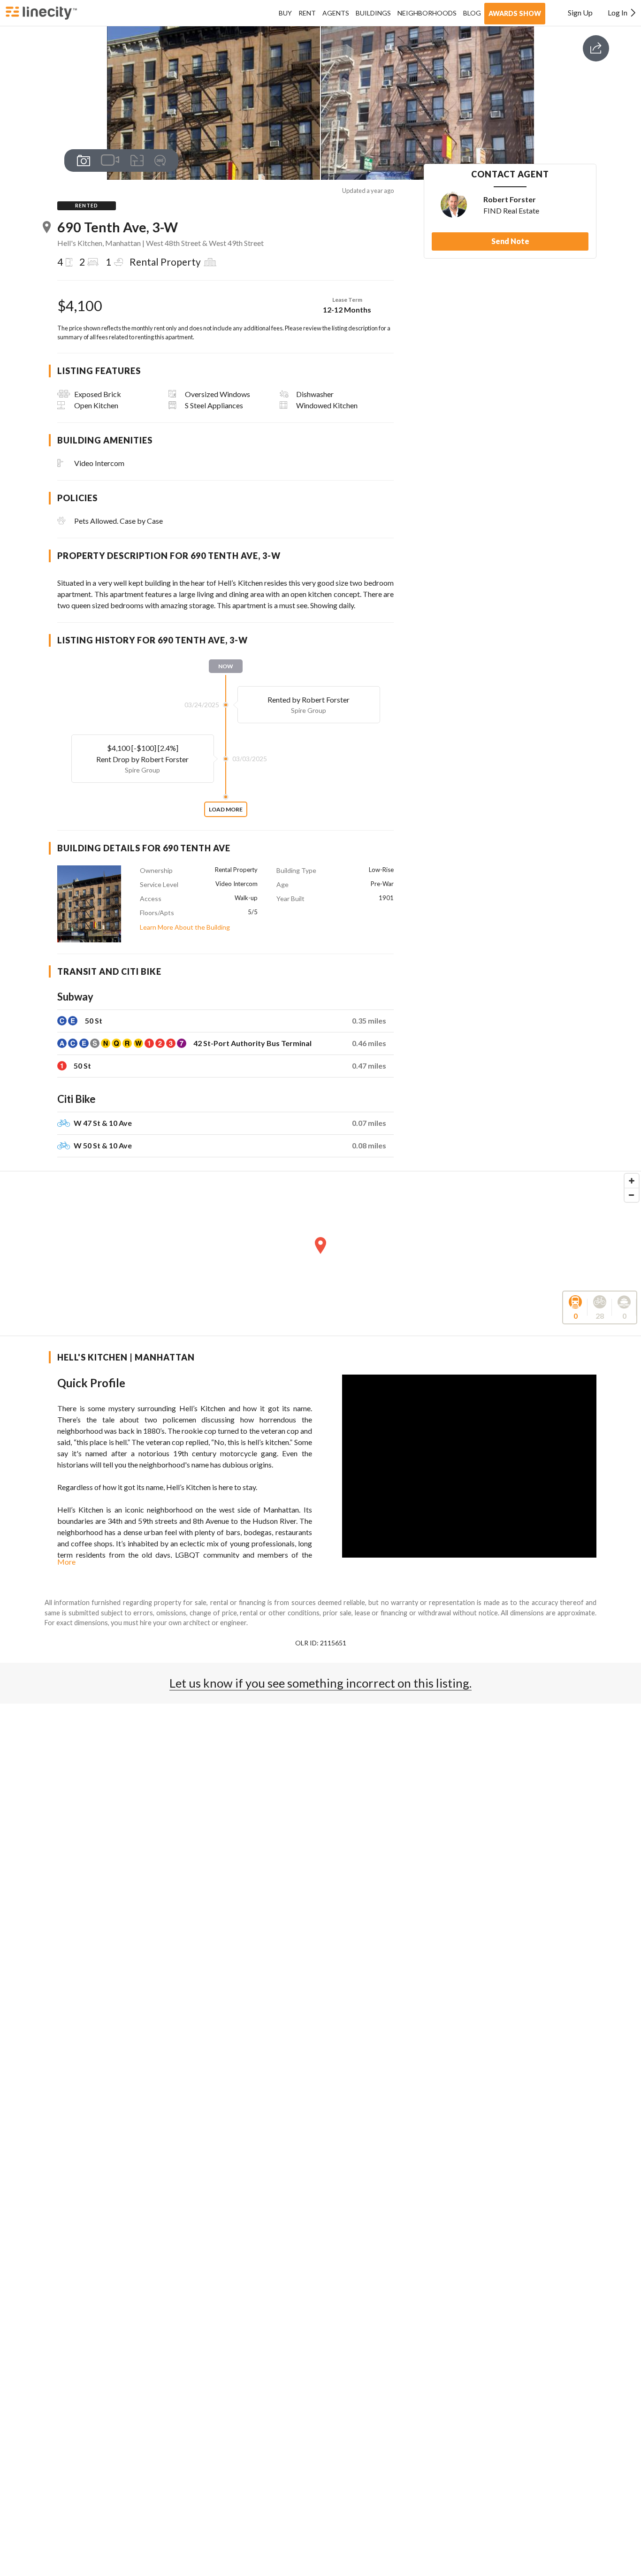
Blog (472, 13)
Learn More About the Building (185, 927)
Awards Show (515, 13)
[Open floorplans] (137, 161)
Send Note (510, 241)
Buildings (373, 13)
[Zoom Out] (632, 1195)
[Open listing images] (84, 161)
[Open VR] (160, 161)
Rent (307, 13)
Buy (285, 13)
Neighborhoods (427, 13)
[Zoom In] (632, 1181)
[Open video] (110, 160)
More (66, 1562)
